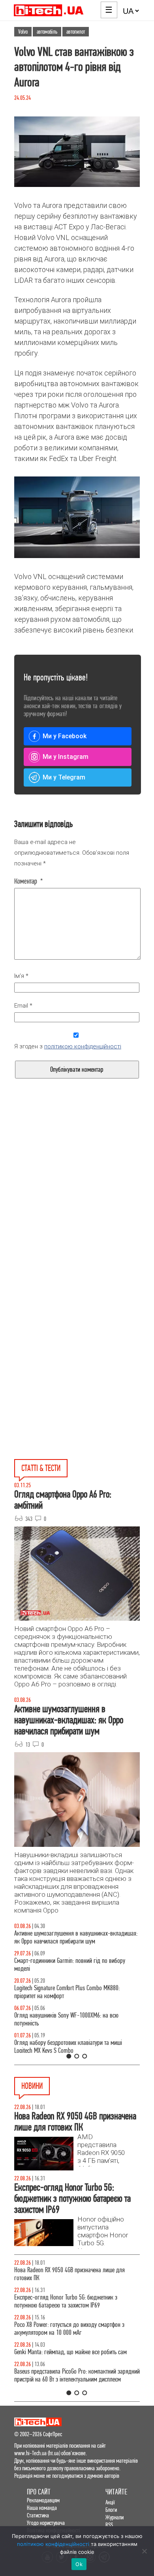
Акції (110, 2502)
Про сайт (39, 2492)
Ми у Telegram (64, 777)
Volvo (23, 32)
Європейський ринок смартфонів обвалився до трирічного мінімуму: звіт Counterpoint (69, 2375)
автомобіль (47, 32)
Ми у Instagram (66, 757)
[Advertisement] (77, 1209)
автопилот (76, 32)
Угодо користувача (46, 2523)
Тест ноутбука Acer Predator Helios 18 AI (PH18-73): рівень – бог (72, 2047)
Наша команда (42, 2508)
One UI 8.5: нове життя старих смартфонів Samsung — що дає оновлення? (77, 1937)
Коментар (29, 881)
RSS (109, 2525)
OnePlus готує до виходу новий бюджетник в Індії (71, 2325)
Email (23, 1006)
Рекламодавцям (43, 2500)
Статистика (38, 2515)
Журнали (115, 2517)
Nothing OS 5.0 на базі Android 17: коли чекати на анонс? (71, 2301)
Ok (79, 2564)
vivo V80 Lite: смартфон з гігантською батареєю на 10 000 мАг (75, 2274)
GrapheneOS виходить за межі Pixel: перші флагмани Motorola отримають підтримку (74, 2348)
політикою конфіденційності (83, 1046)
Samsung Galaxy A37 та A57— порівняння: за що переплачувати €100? (71, 2019)
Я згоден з (68, 1046)
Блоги (111, 2510)
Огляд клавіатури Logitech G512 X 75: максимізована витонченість (75, 1965)
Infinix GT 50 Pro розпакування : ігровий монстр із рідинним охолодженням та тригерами (71, 1992)
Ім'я (21, 976)
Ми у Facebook (65, 736)
